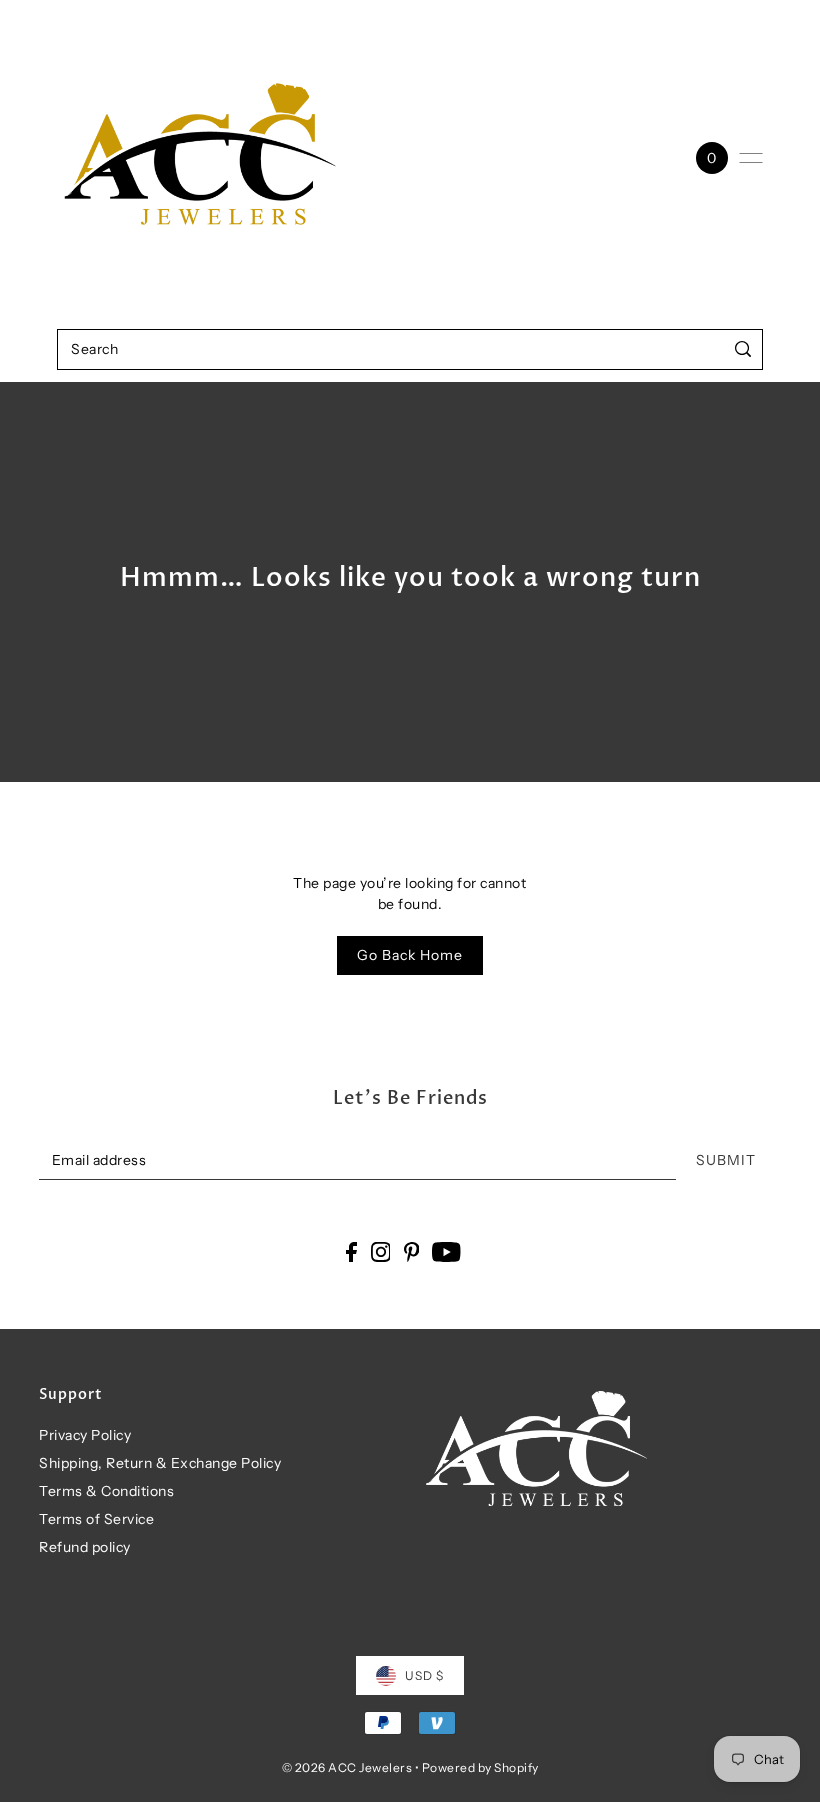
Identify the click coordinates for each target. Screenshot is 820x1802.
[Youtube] (446, 1251)
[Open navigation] (751, 158)
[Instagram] (381, 1251)
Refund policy (85, 1547)
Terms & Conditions (106, 1491)
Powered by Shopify (480, 1767)
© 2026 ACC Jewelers (347, 1767)
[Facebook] (351, 1251)
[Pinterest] (412, 1251)
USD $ (424, 1675)
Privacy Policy (85, 1435)
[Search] (743, 349)
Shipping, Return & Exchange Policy (160, 1463)
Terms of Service (96, 1519)
